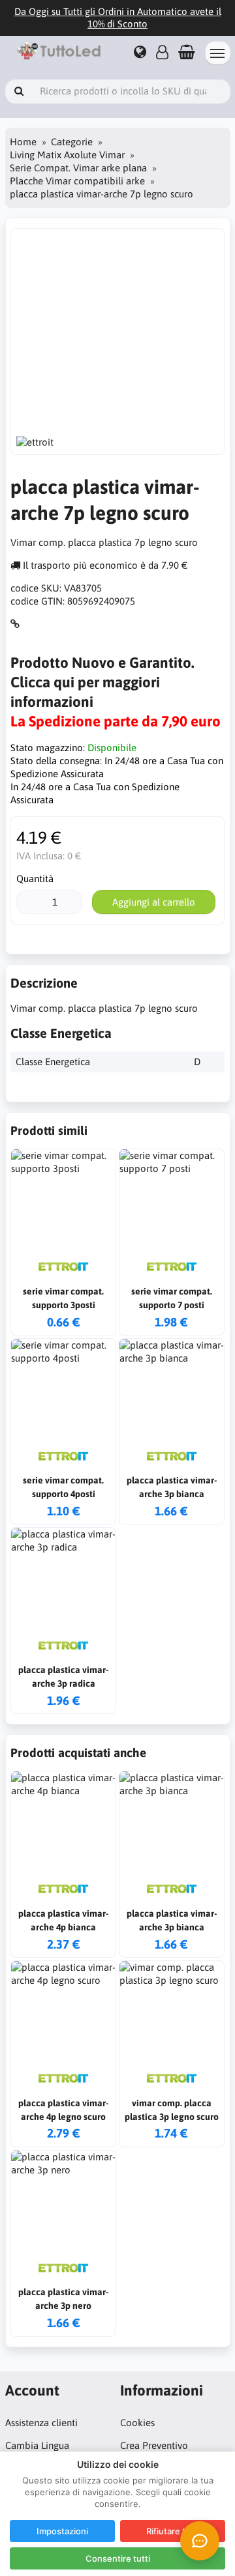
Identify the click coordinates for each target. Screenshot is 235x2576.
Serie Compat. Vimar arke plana (78, 168)
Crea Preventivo (154, 2445)
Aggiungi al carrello (154, 902)
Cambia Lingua (37, 2445)
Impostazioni (62, 2531)
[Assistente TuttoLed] (200, 2541)
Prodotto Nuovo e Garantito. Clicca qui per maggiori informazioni (102, 682)
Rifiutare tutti (173, 2531)
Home (23, 142)
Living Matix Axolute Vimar (67, 155)
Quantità (35, 879)
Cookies (137, 2423)
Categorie (72, 142)
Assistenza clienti (41, 2423)
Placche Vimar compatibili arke (77, 181)
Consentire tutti (118, 2558)
